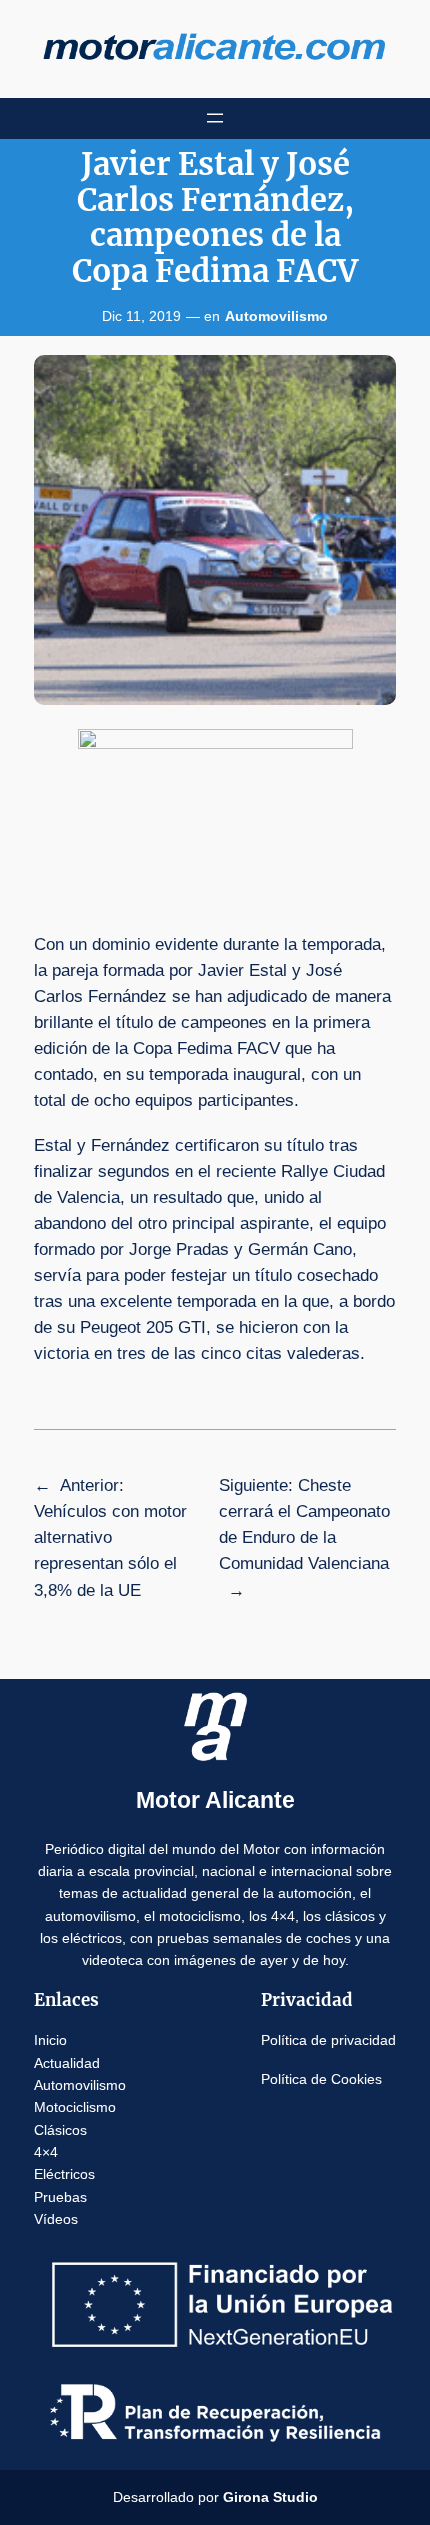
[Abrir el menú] (215, 118)
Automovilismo (276, 316)
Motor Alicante (215, 1800)
